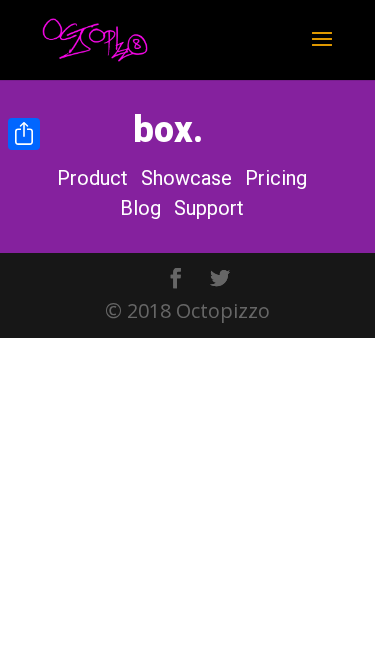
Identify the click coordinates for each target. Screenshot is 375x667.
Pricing (276, 178)
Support (209, 208)
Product (92, 178)
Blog (140, 208)
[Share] (24, 134)
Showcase (186, 178)
